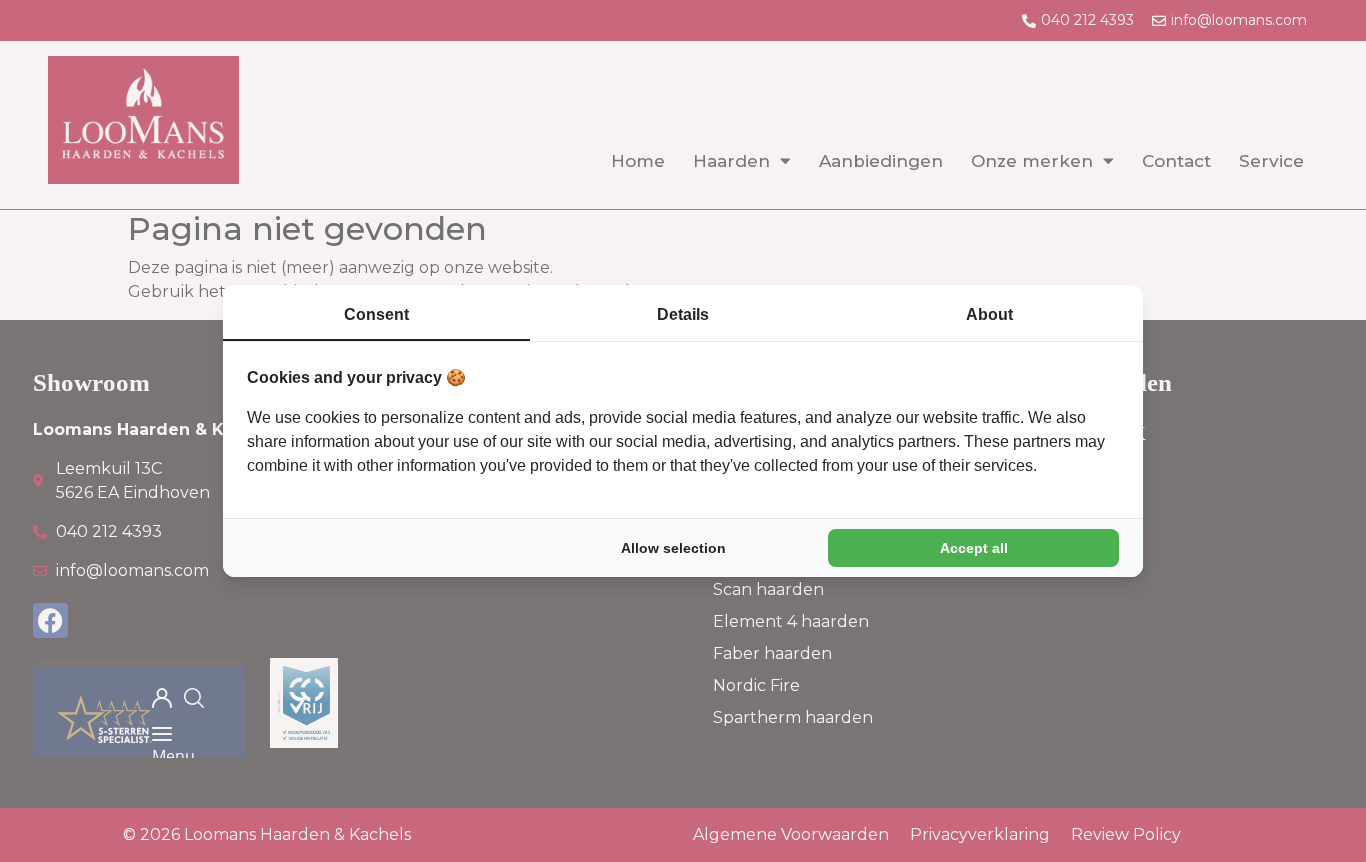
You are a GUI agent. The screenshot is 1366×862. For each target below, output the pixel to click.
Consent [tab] (376, 314)
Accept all (974, 548)
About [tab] (989, 314)
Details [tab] (683, 314)
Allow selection (673, 548)
